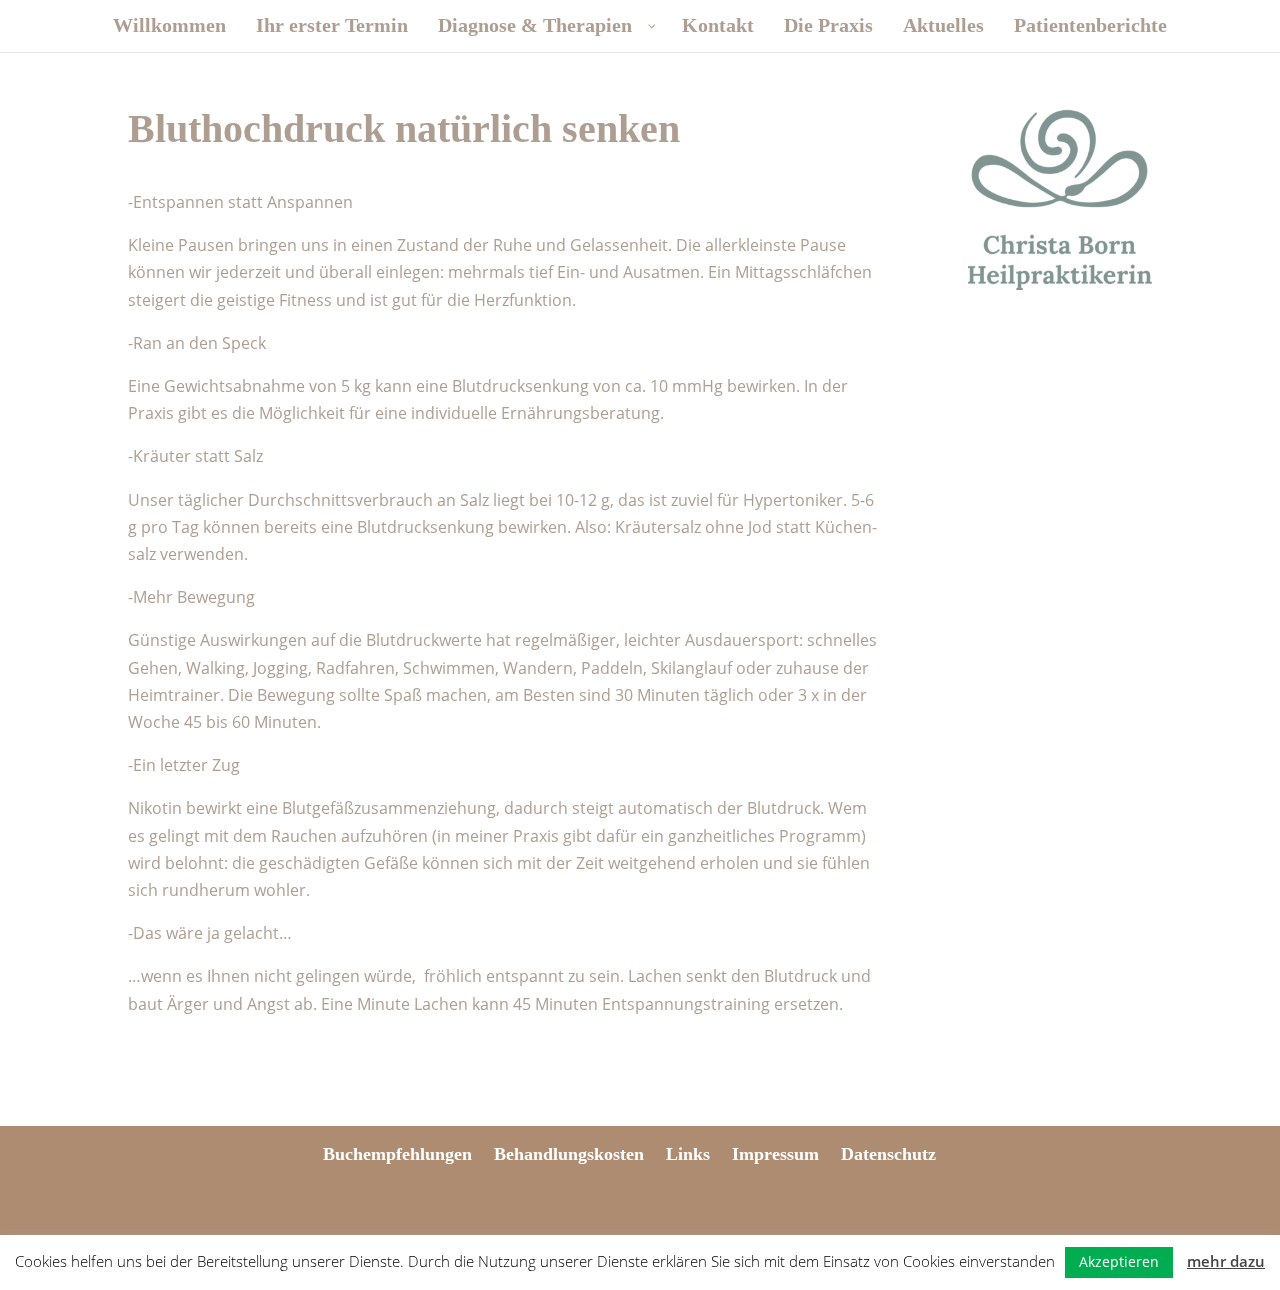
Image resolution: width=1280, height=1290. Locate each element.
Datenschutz (888, 1154)
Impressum (775, 1154)
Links (688, 1154)
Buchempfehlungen (397, 1154)
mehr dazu (1226, 1261)
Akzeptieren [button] (1119, 1261)
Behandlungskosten (569, 1154)
